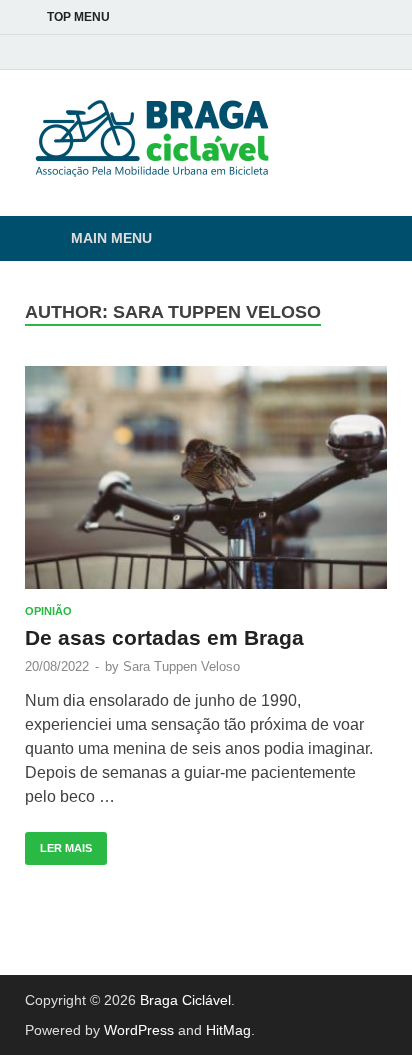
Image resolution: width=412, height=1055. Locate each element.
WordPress (139, 1030)
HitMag (228, 1030)
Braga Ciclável (185, 1000)
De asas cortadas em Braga (164, 637)
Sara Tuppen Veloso (181, 666)
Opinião (48, 611)
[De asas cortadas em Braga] (206, 478)
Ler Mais (58, 843)
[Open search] (362, 239)
